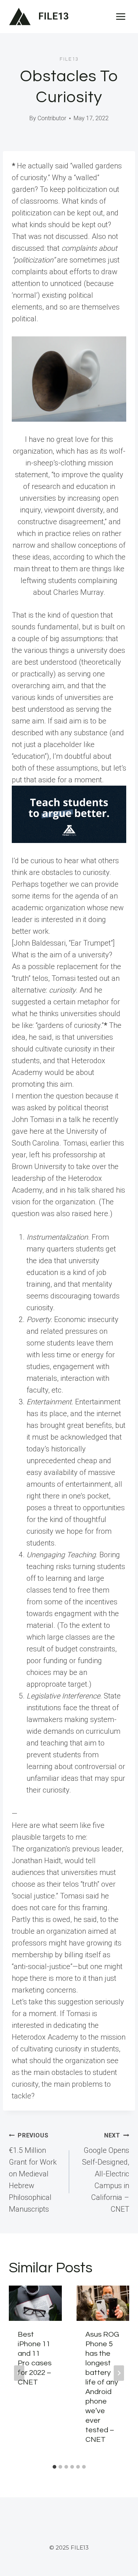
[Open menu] (121, 16)
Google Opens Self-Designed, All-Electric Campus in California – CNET (106, 2173)
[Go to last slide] (19, 2373)
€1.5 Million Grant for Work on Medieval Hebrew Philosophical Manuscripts (33, 2173)
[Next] (119, 2373)
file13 (69, 59)
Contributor (52, 118)
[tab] (54, 2467)
